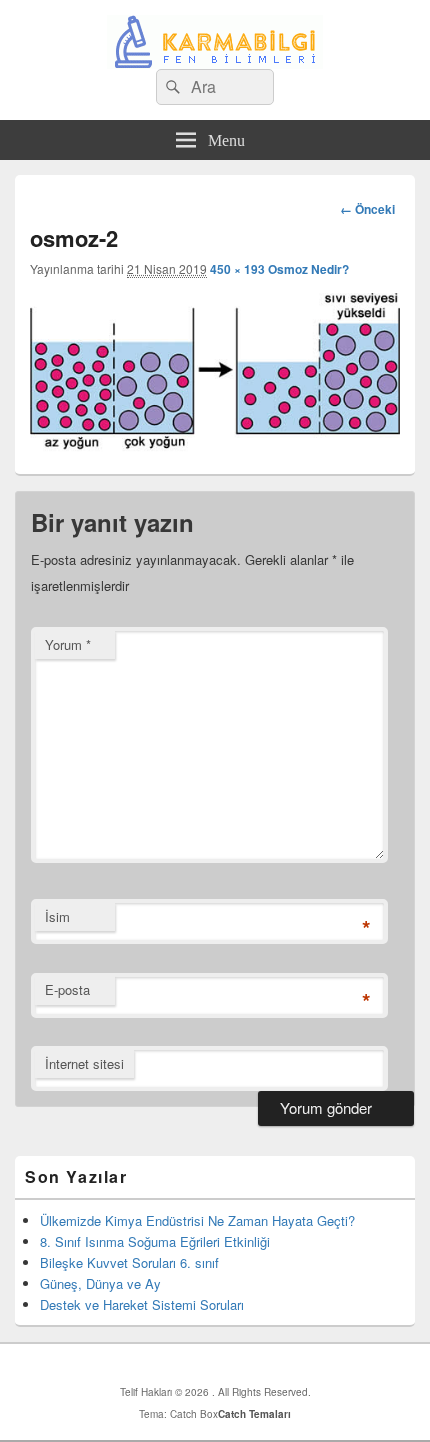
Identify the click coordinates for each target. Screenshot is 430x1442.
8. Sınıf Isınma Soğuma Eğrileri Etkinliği (155, 1241)
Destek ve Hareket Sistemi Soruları (142, 1304)
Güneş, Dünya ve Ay (100, 1283)
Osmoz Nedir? (308, 269)
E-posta (67, 989)
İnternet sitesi (84, 1063)
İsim (57, 916)
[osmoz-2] (215, 445)
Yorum (68, 644)
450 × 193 (237, 269)
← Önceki (367, 209)
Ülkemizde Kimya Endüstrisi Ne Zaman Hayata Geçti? (197, 1220)
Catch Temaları (254, 1414)
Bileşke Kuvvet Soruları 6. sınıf (129, 1262)
